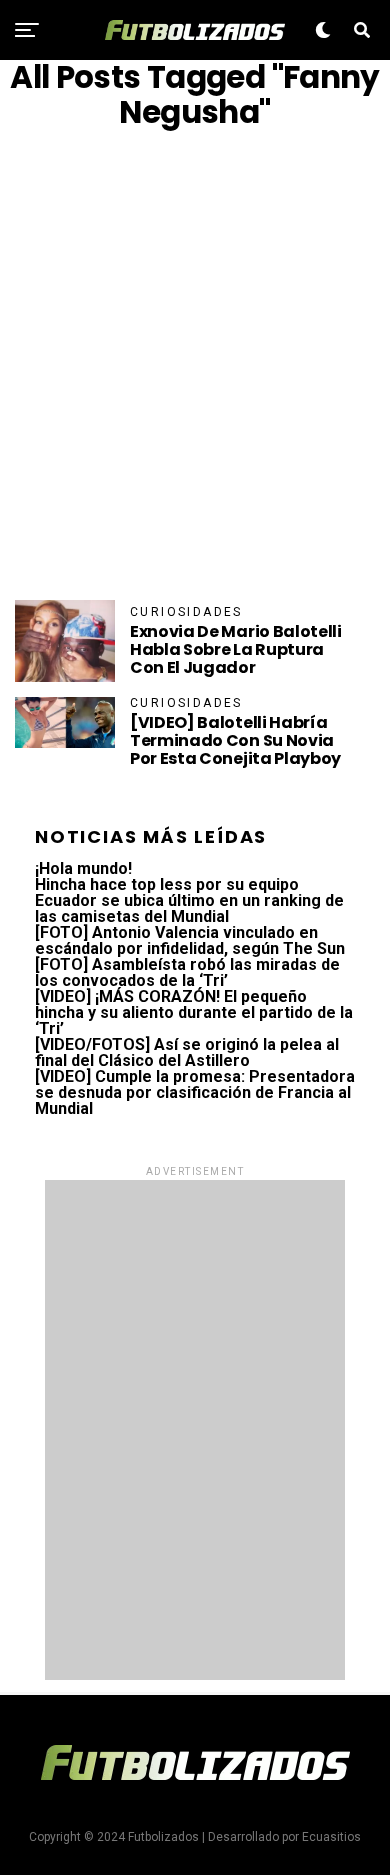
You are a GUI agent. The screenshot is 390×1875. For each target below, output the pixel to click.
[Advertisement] (195, 365)
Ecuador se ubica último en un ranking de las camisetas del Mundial (189, 908)
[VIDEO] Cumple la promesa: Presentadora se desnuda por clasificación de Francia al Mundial (195, 1092)
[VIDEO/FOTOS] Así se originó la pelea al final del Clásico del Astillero (187, 1052)
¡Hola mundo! (83, 868)
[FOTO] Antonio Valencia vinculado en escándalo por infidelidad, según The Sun (190, 940)
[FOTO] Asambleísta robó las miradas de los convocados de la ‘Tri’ (187, 972)
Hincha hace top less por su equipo (167, 884)
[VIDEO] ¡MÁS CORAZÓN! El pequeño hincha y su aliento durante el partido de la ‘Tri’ (194, 1012)
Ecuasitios (331, 1837)
